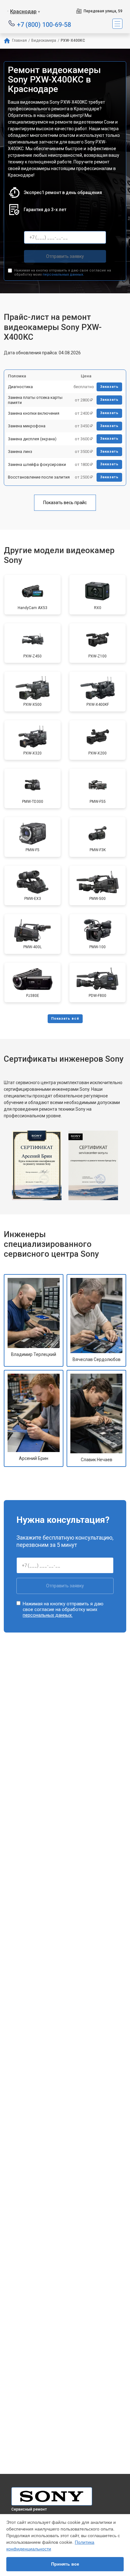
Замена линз (20, 452)
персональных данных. (63, 275)
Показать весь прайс (65, 503)
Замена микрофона (27, 426)
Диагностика (20, 387)
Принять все (65, 2564)
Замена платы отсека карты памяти (35, 400)
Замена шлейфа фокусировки (37, 464)
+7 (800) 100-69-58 (44, 24)
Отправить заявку (65, 256)
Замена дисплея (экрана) (32, 439)
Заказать (109, 387)
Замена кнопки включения (34, 413)
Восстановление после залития (39, 477)
